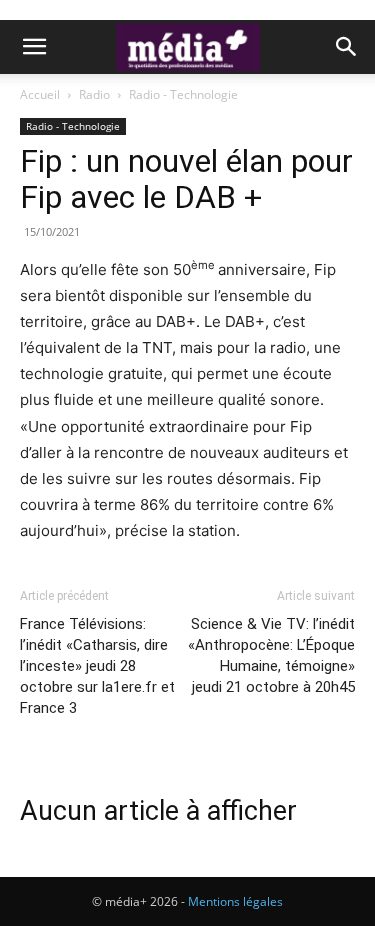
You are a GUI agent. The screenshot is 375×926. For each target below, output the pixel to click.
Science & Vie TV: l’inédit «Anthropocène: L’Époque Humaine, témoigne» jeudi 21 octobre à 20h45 (271, 655)
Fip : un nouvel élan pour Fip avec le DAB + (186, 179)
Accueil (40, 94)
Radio (94, 94)
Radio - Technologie (183, 94)
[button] (34, 47)
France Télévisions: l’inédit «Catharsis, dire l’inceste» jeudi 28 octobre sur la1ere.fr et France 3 (97, 666)
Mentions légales (235, 901)
